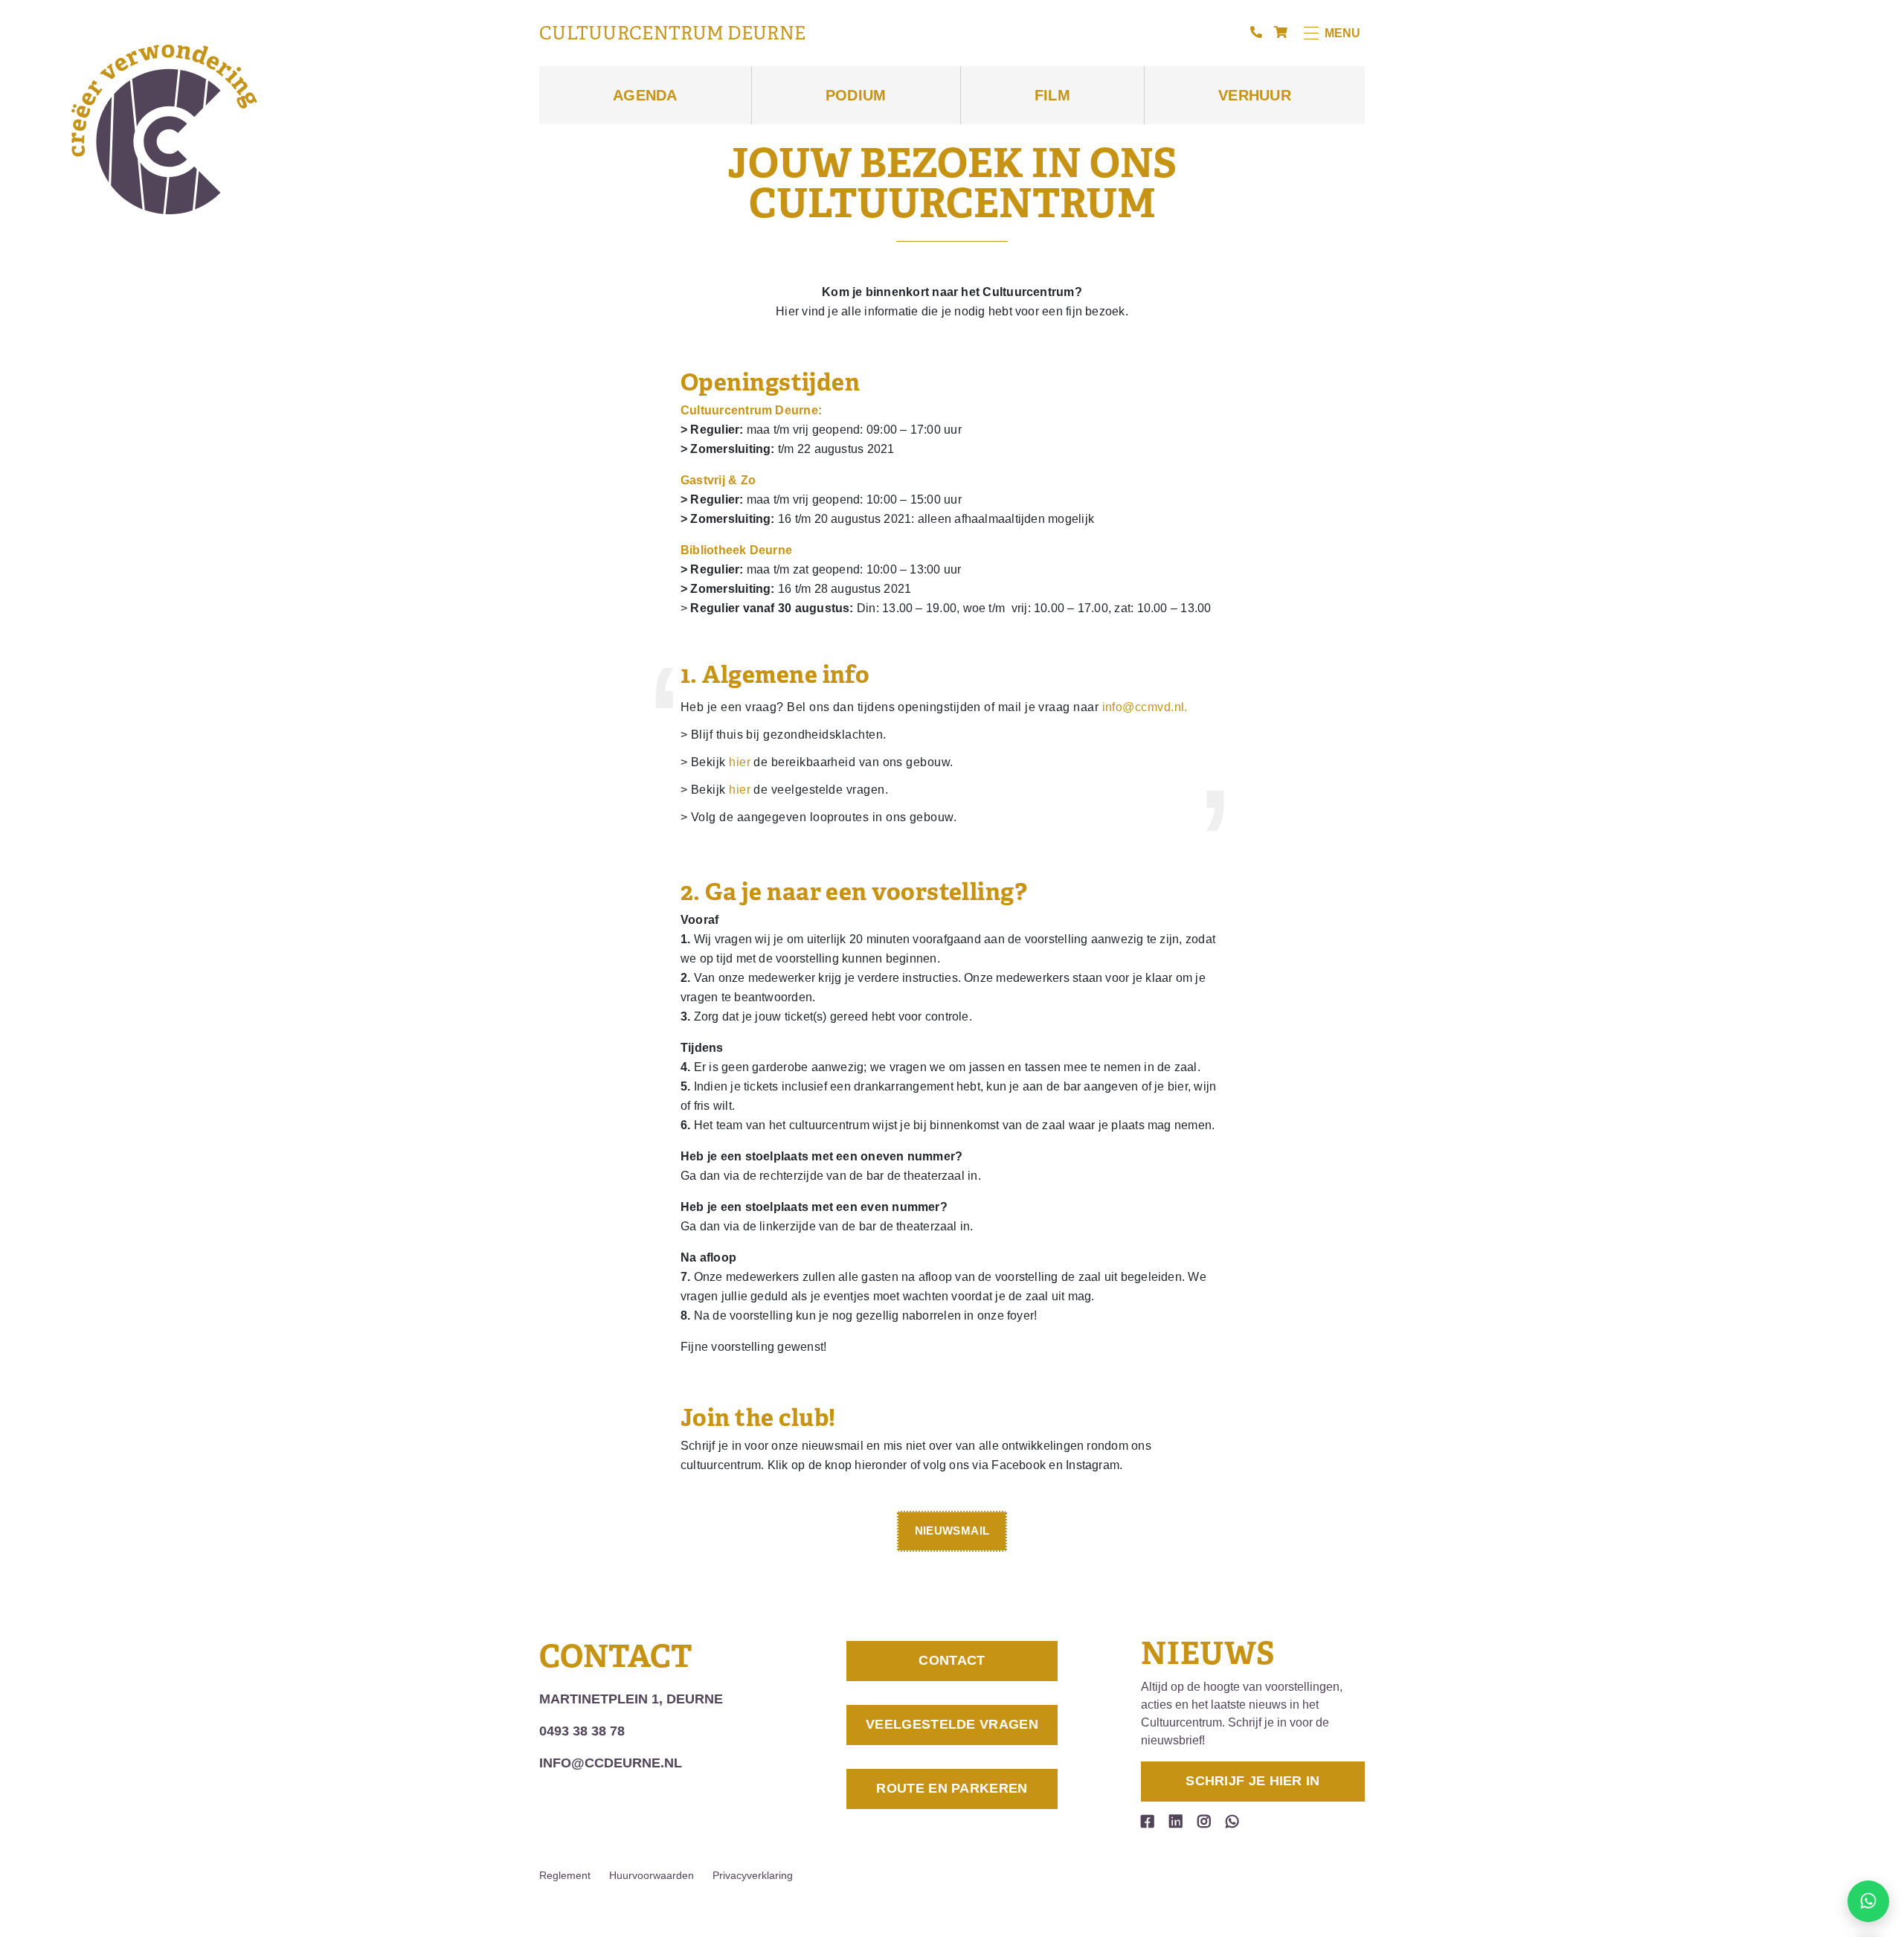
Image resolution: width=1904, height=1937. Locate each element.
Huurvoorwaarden (652, 1875)
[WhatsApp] (1232, 1822)
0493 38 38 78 (582, 1731)
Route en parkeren (952, 1788)
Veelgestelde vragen (952, 1724)
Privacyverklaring (753, 1875)
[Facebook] (1148, 1822)
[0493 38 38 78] (1256, 33)
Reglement (565, 1875)
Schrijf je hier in (1252, 1781)
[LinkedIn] (1176, 1822)
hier (740, 762)
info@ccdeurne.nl (611, 1763)
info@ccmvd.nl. (1145, 707)
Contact (952, 1660)
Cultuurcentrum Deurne (672, 33)
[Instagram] (1204, 1822)
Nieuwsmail (952, 1530)
